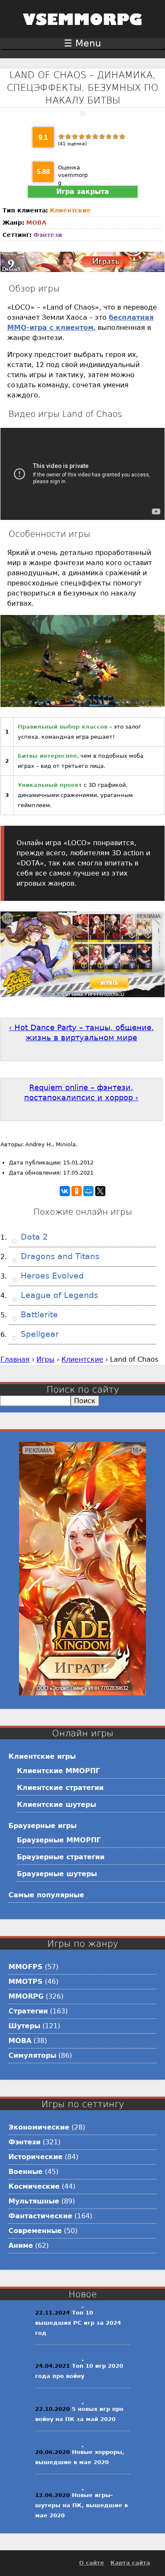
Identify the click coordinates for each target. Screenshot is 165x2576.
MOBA (36, 223)
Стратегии (28, 2011)
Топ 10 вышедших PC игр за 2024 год (78, 2323)
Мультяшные (34, 2201)
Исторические (36, 2157)
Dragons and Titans (59, 1256)
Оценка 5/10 (88, 136)
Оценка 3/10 (75, 136)
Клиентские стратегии (60, 1788)
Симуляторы (32, 2055)
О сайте (92, 2563)
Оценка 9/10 (115, 136)
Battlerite (38, 1315)
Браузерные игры (43, 1826)
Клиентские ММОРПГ (58, 1771)
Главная (15, 1359)
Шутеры (24, 2026)
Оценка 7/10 (102, 136)
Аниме (21, 2245)
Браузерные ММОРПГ (59, 1840)
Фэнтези (48, 235)
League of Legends (58, 1295)
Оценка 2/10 (68, 136)
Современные (35, 2231)
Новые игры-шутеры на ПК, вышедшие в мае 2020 (81, 2505)
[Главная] (82, 31)
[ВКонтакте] (65, 1191)
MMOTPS (26, 1982)
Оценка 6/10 (95, 136)
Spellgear (38, 1334)
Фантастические (40, 2216)
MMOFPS (26, 1967)
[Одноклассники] (77, 1191)
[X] (100, 1191)
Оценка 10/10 (122, 136)
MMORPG (26, 1996)
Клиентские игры (42, 1756)
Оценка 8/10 (109, 136)
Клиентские (70, 210)
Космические (34, 2186)
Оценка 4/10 (82, 136)
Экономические (39, 2127)
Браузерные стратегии (61, 1857)
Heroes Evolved (51, 1276)
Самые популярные (46, 1895)
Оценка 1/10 (61, 136)
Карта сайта (130, 2563)
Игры (45, 1359)
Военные (26, 2172)
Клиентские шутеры (56, 1805)
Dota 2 (33, 1237)
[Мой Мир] (88, 1191)
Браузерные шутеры (57, 1874)
